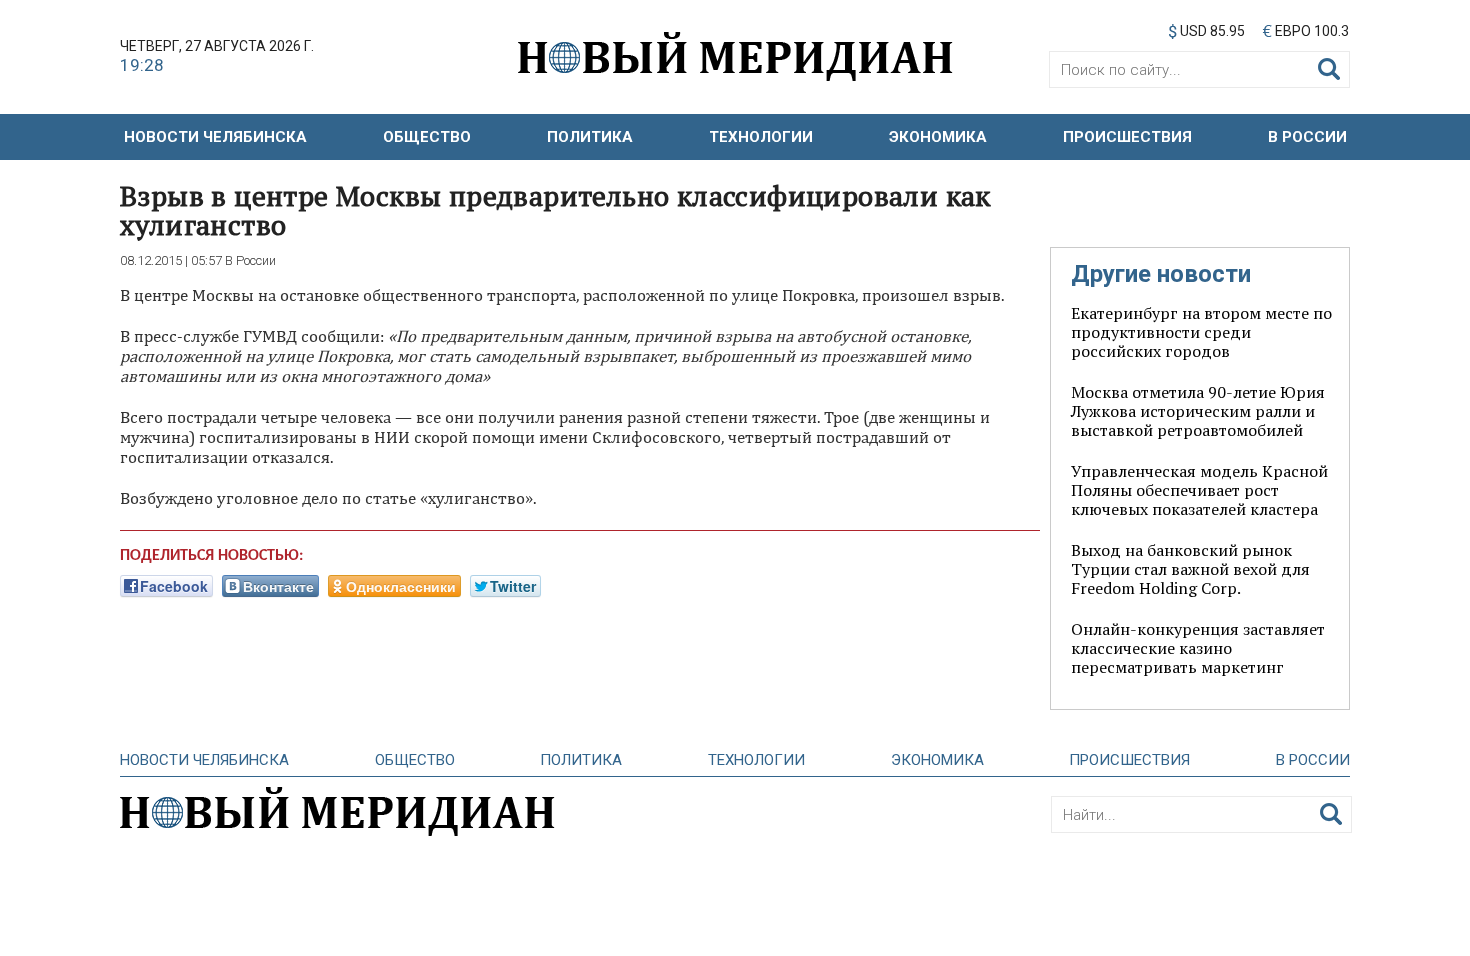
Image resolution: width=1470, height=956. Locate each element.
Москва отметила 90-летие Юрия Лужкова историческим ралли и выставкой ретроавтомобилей (1198, 411)
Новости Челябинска (215, 137)
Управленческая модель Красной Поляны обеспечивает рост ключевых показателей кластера (1199, 490)
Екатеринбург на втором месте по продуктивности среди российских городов (1201, 332)
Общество (427, 137)
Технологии (761, 137)
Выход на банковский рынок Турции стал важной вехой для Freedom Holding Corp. (1190, 569)
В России (1307, 137)
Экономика (938, 137)
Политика (590, 137)
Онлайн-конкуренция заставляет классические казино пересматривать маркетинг (1198, 648)
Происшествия (1127, 137)
